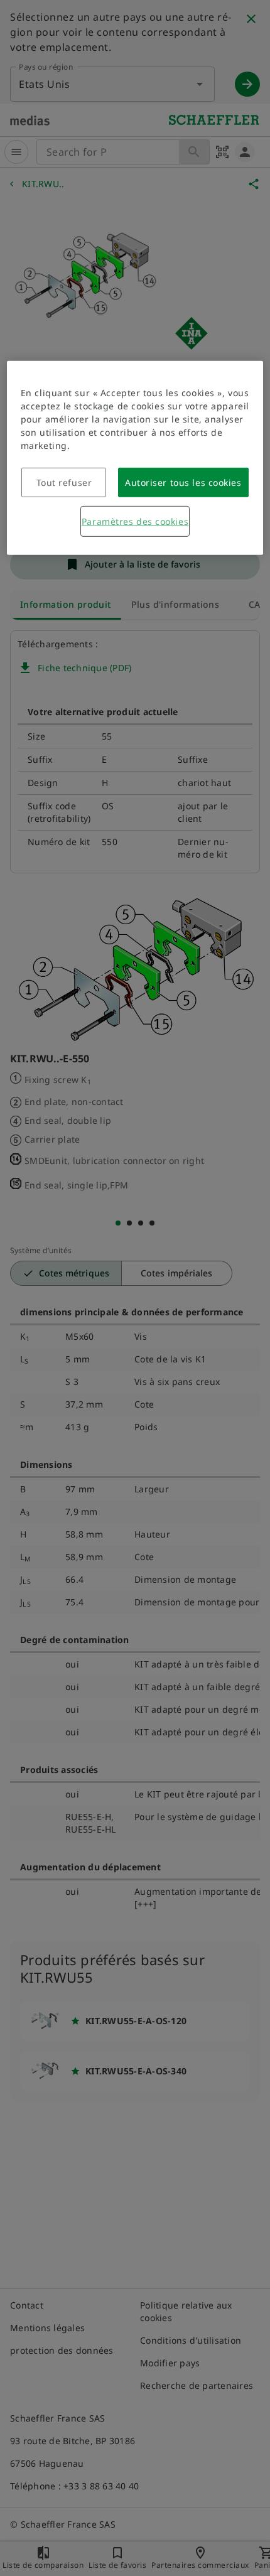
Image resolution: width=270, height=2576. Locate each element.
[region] (135, 458)
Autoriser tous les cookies (183, 482)
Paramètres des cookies (135, 521)
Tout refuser (64, 482)
